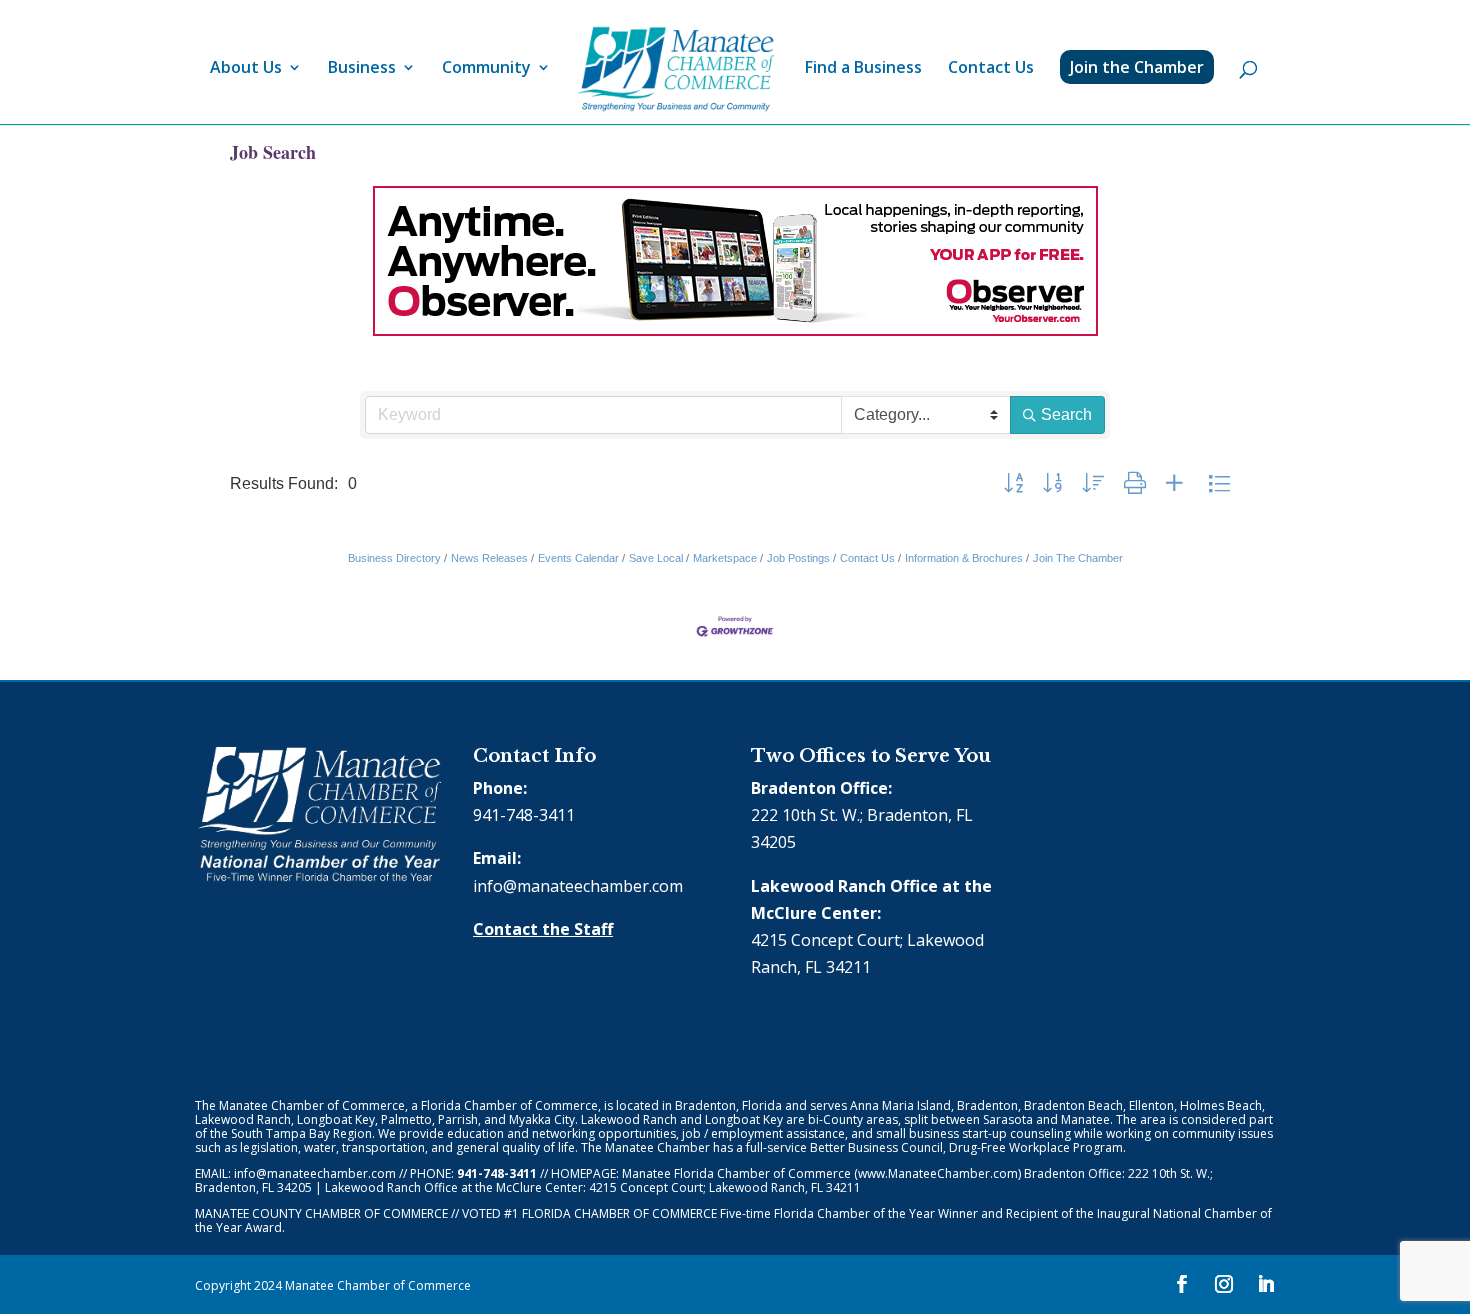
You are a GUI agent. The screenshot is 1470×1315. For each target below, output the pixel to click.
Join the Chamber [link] (1137, 67)
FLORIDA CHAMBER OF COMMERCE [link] (619, 1213)
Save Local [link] (656, 558)
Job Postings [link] (798, 558)
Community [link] (486, 69)
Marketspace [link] (725, 558)
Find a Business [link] (863, 69)
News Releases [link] (489, 558)
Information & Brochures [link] (964, 558)
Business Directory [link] (394, 558)
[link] (676, 69)
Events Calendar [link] (578, 558)
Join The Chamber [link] (1078, 558)
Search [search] (1066, 414)
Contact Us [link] (991, 69)
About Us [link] (246, 69)
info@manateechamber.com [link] (578, 886)
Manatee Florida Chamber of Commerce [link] (736, 1173)
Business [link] (362, 69)
